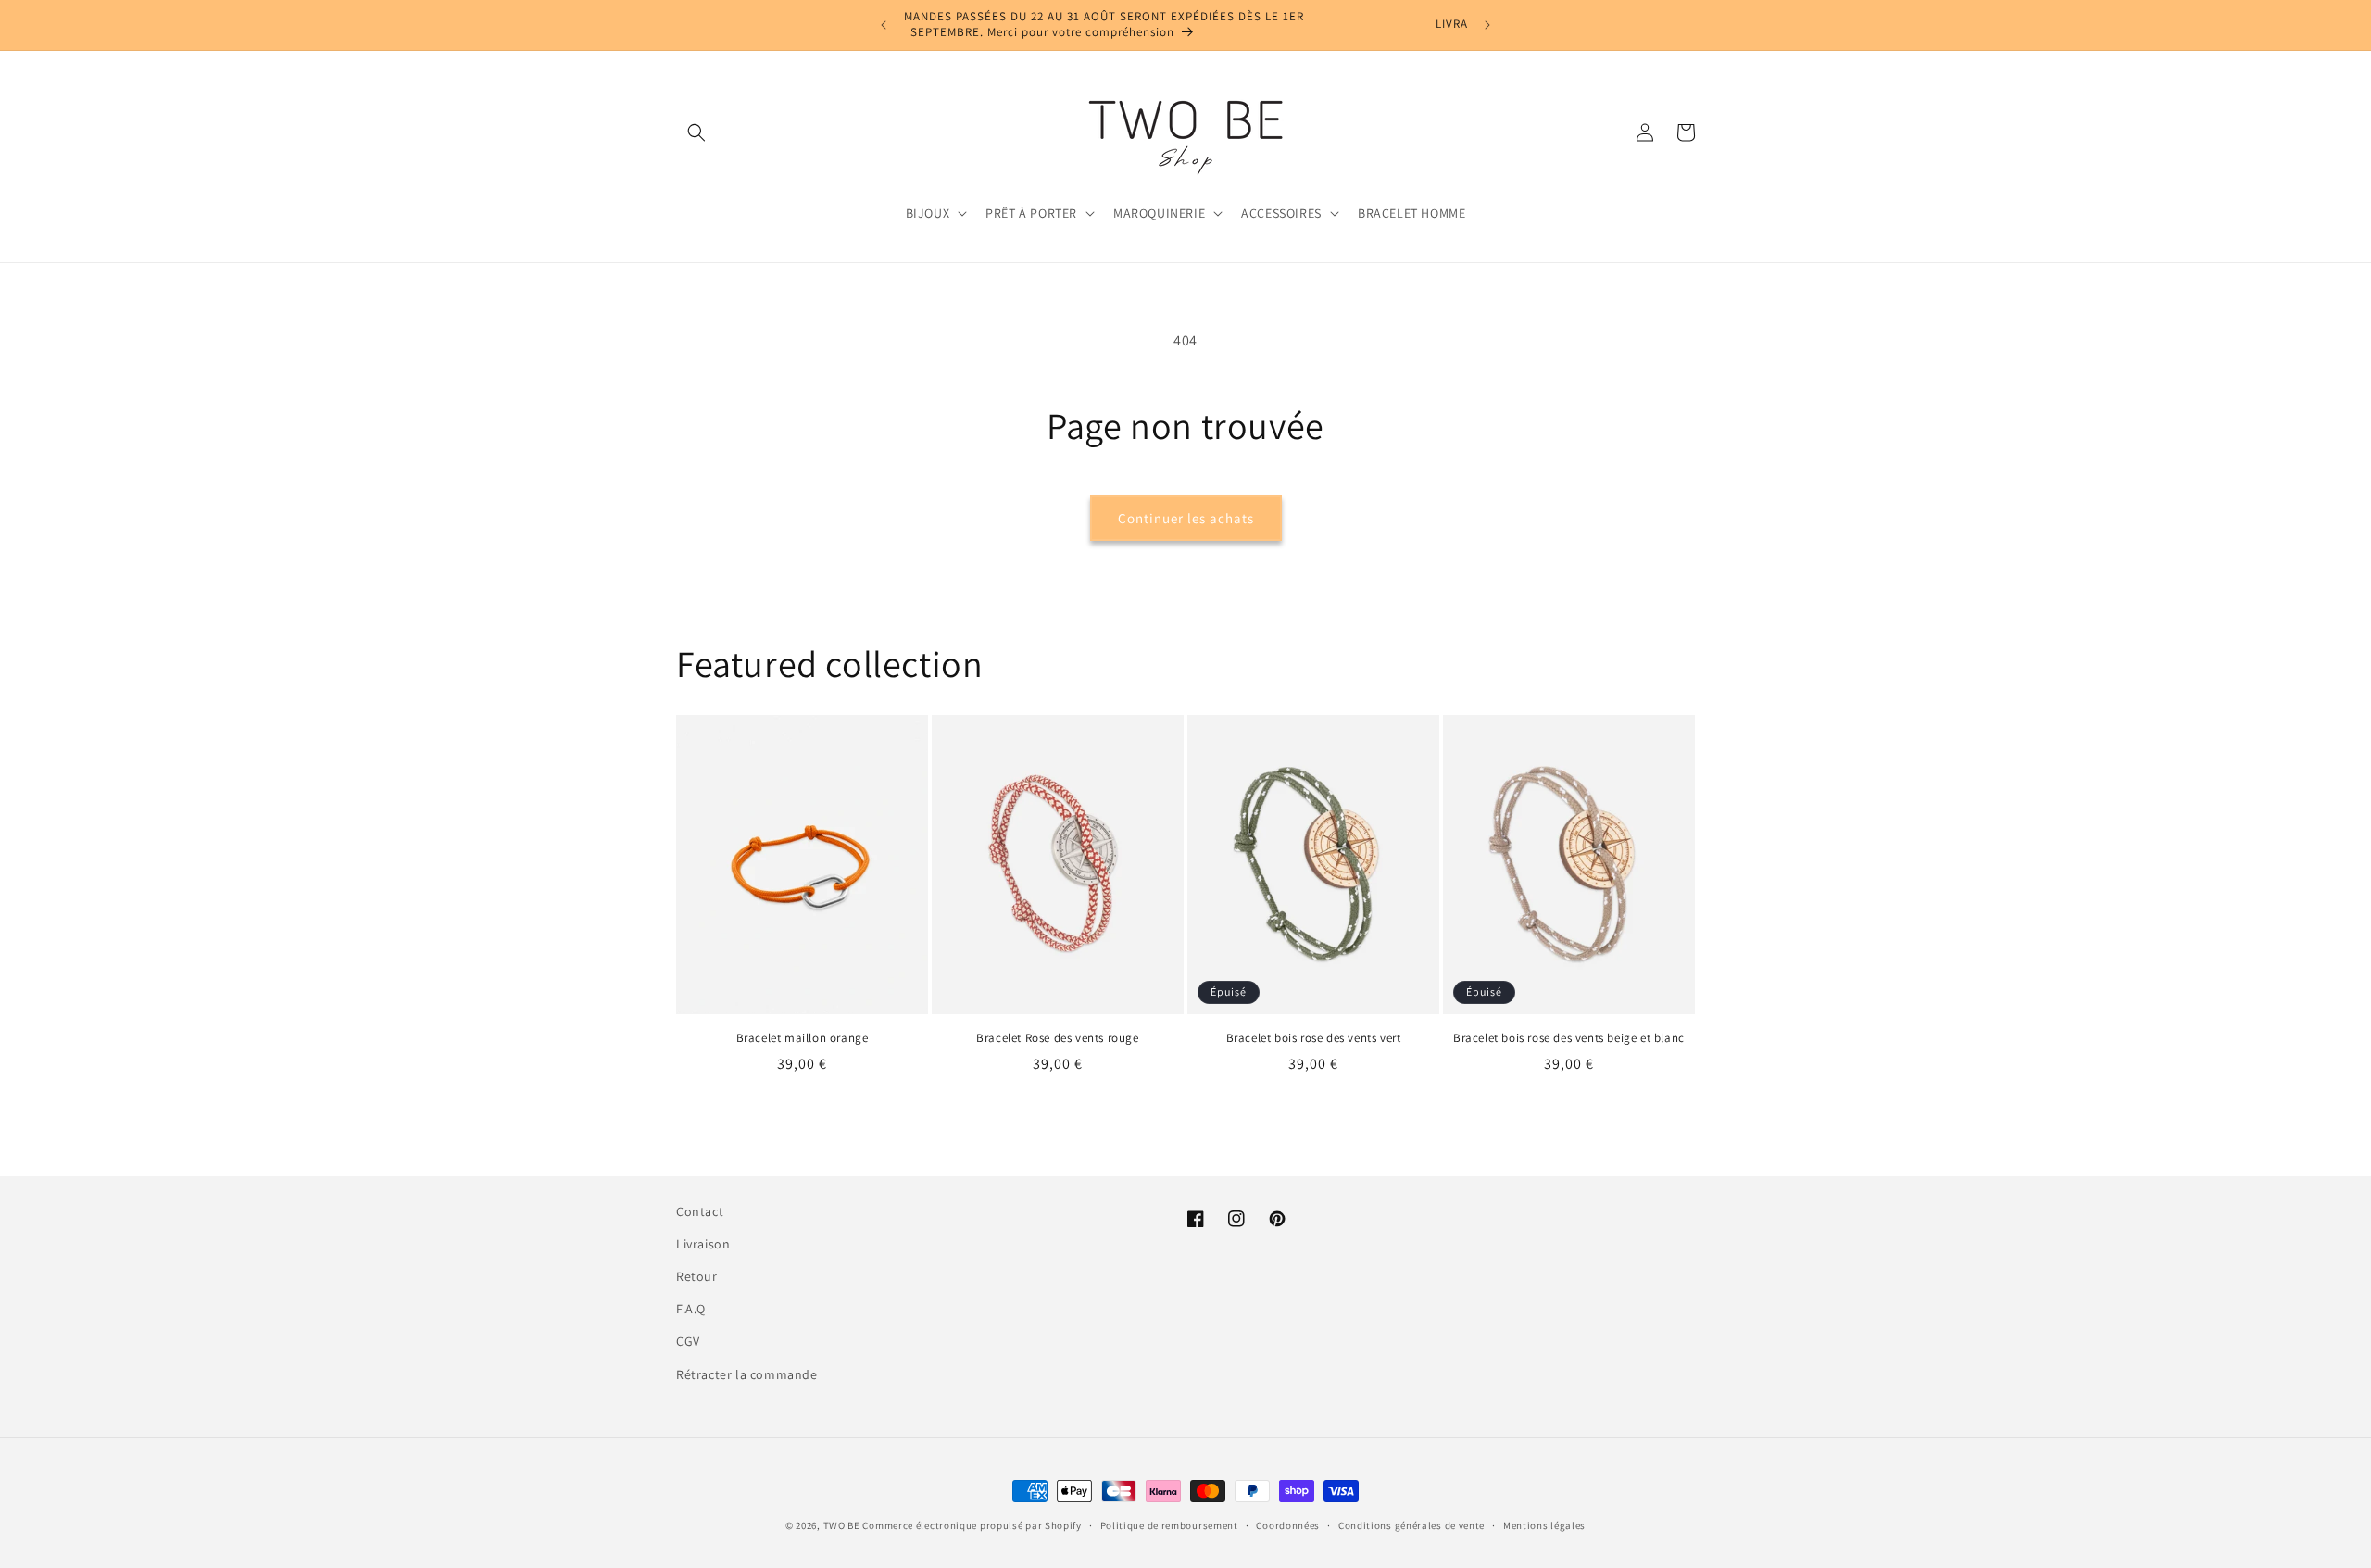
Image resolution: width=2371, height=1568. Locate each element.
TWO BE (842, 1525)
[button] (696, 132)
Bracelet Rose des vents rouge (1057, 1038)
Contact (700, 1211)
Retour (697, 1276)
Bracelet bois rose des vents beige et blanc (1569, 1038)
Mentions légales (1544, 1525)
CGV (688, 1341)
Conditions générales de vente (1411, 1525)
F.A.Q (691, 1309)
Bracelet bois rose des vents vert (1314, 1038)
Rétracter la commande (747, 1374)
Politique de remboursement (1169, 1525)
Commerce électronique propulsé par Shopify (972, 1525)
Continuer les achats (1186, 518)
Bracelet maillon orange (803, 1038)
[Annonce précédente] (884, 25)
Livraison (703, 1244)
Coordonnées (1288, 1525)
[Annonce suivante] (1487, 25)
